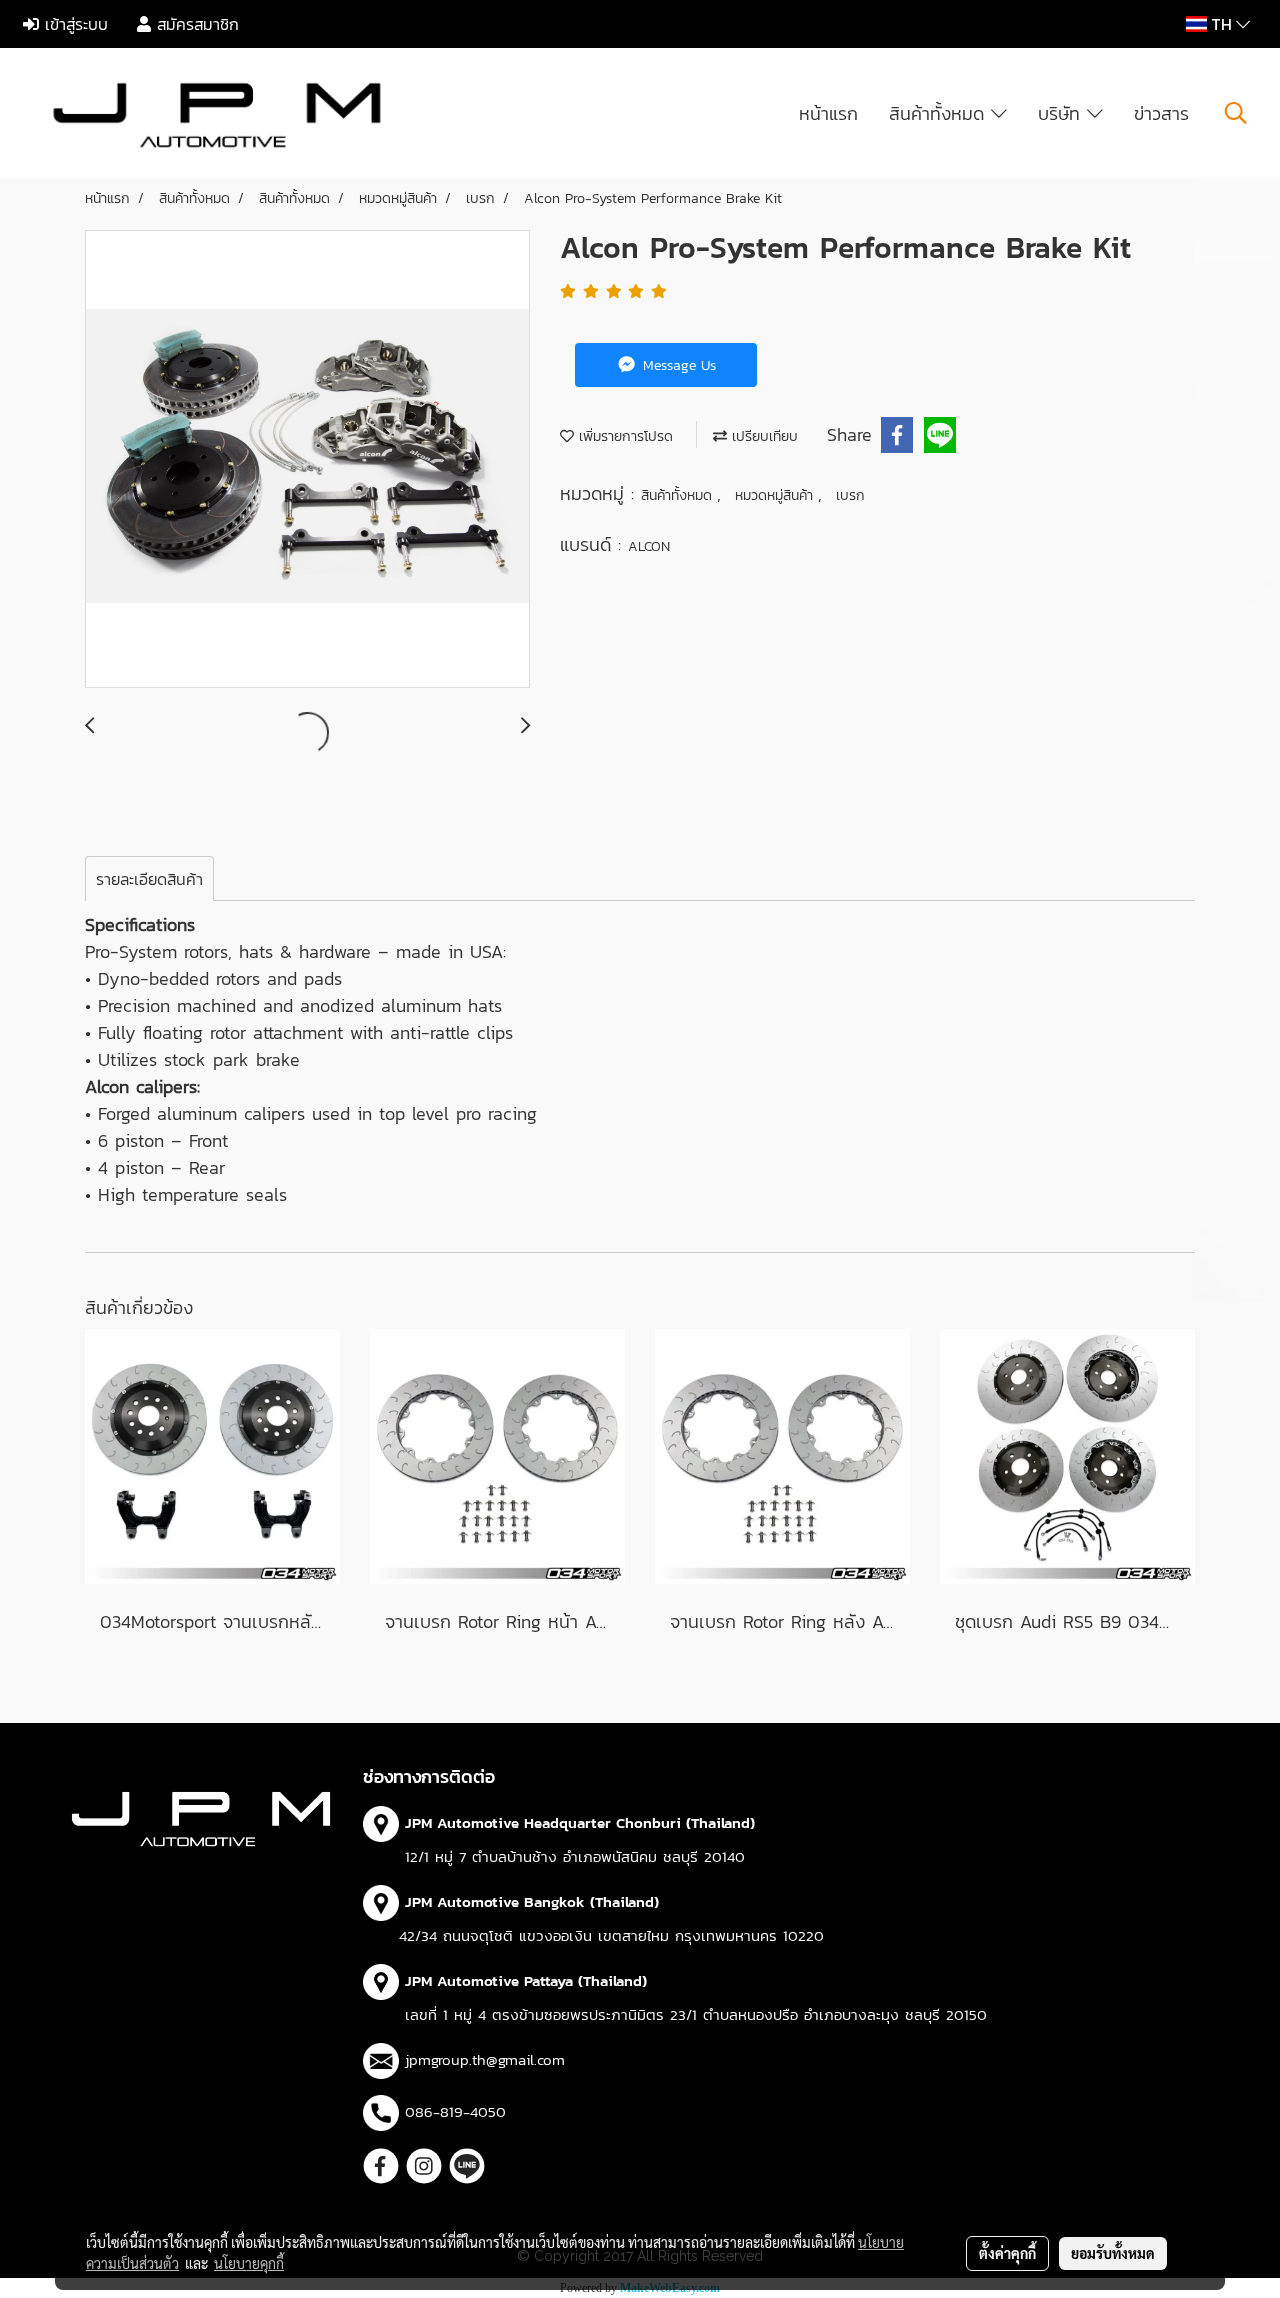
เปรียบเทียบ (762, 436)
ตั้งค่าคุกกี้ (1007, 2253)
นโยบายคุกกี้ (249, 2263)
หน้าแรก (828, 113)
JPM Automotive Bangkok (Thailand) (532, 1901)
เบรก (850, 495)
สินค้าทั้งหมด (940, 113)
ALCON (649, 546)
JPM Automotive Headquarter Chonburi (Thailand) (580, 1822)
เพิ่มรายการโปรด (623, 436)
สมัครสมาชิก (195, 24)
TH (1221, 24)
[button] (1236, 113)
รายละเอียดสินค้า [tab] (149, 879)
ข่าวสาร (1161, 113)
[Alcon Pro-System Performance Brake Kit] (307, 460)
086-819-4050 (455, 2111)
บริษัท (1062, 113)
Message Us (677, 365)
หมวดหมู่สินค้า (776, 495)
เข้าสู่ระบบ (73, 24)
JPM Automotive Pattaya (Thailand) (526, 1980)
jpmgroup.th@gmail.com (485, 2059)
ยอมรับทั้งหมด (1113, 2253)
